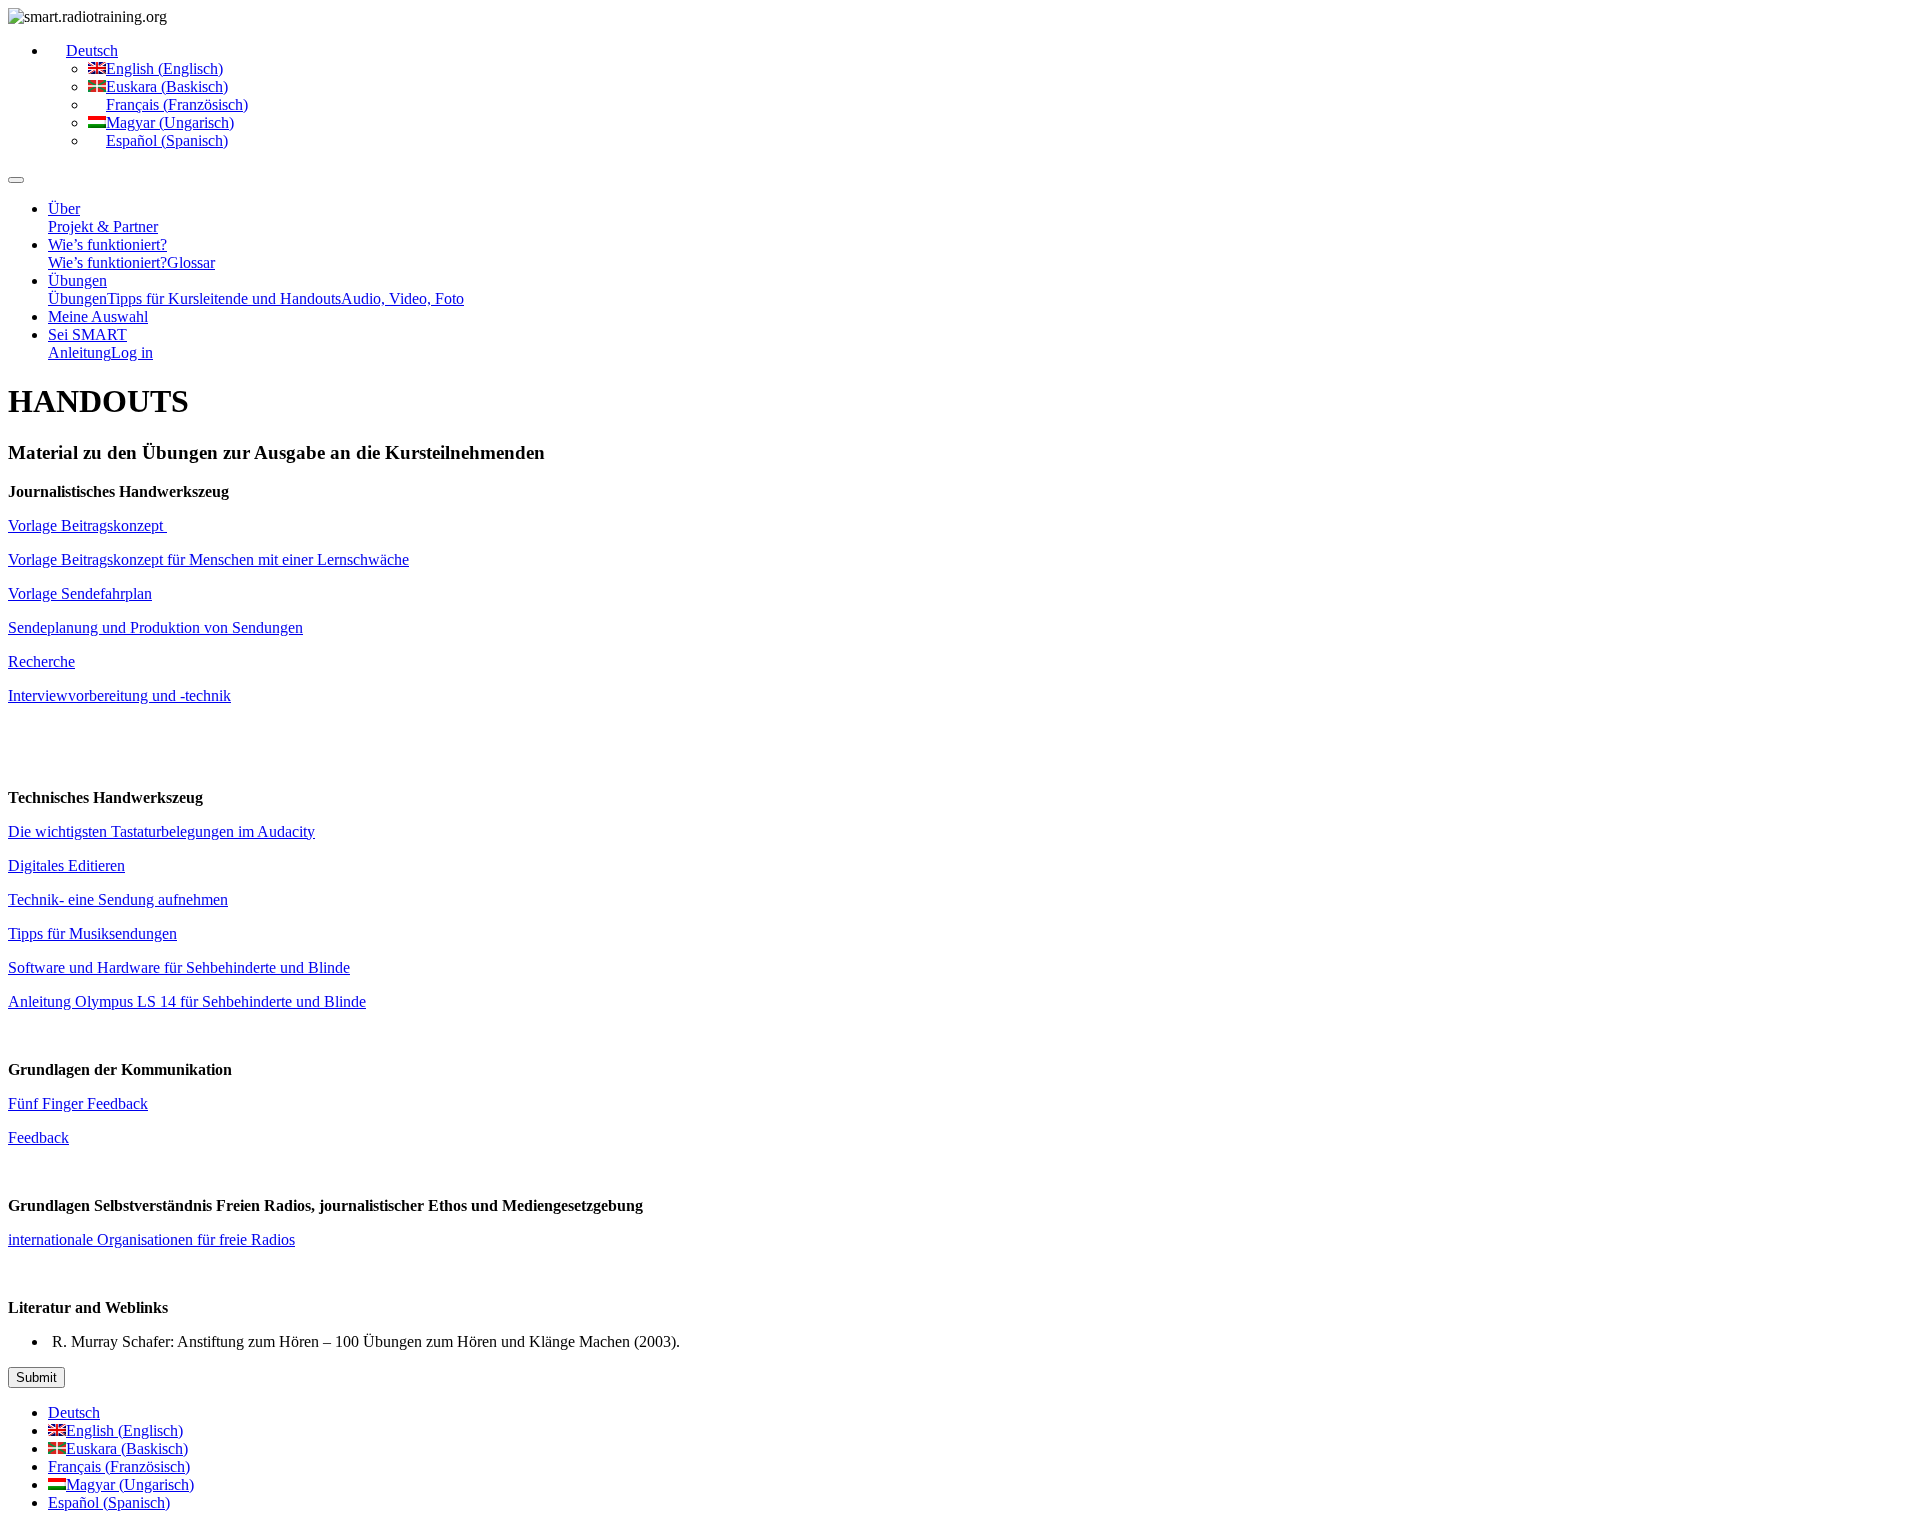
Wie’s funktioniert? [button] (107, 244)
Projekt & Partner (103, 226)
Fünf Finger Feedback (78, 1103)
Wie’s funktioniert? (107, 262)
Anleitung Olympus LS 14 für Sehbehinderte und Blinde (187, 1001)
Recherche (41, 661)
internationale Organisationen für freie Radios (151, 1239)
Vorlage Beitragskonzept (87, 525)
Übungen (77, 298)
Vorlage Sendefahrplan (80, 593)
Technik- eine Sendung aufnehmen (118, 899)
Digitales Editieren (66, 865)
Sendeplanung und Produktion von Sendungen (155, 627)
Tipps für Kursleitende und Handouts (224, 298)
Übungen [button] (77, 280)
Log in (132, 352)
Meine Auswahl (98, 316)
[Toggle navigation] (16, 180)
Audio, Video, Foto (402, 298)
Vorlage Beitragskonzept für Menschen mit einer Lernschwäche (208, 559)
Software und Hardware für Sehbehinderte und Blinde (179, 967)
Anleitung (79, 352)
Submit (36, 1377)
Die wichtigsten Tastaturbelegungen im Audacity (161, 831)
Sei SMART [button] (87, 334)
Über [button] (64, 208)
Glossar (191, 262)
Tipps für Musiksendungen (92, 933)
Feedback (38, 1137)
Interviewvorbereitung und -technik (119, 695)
